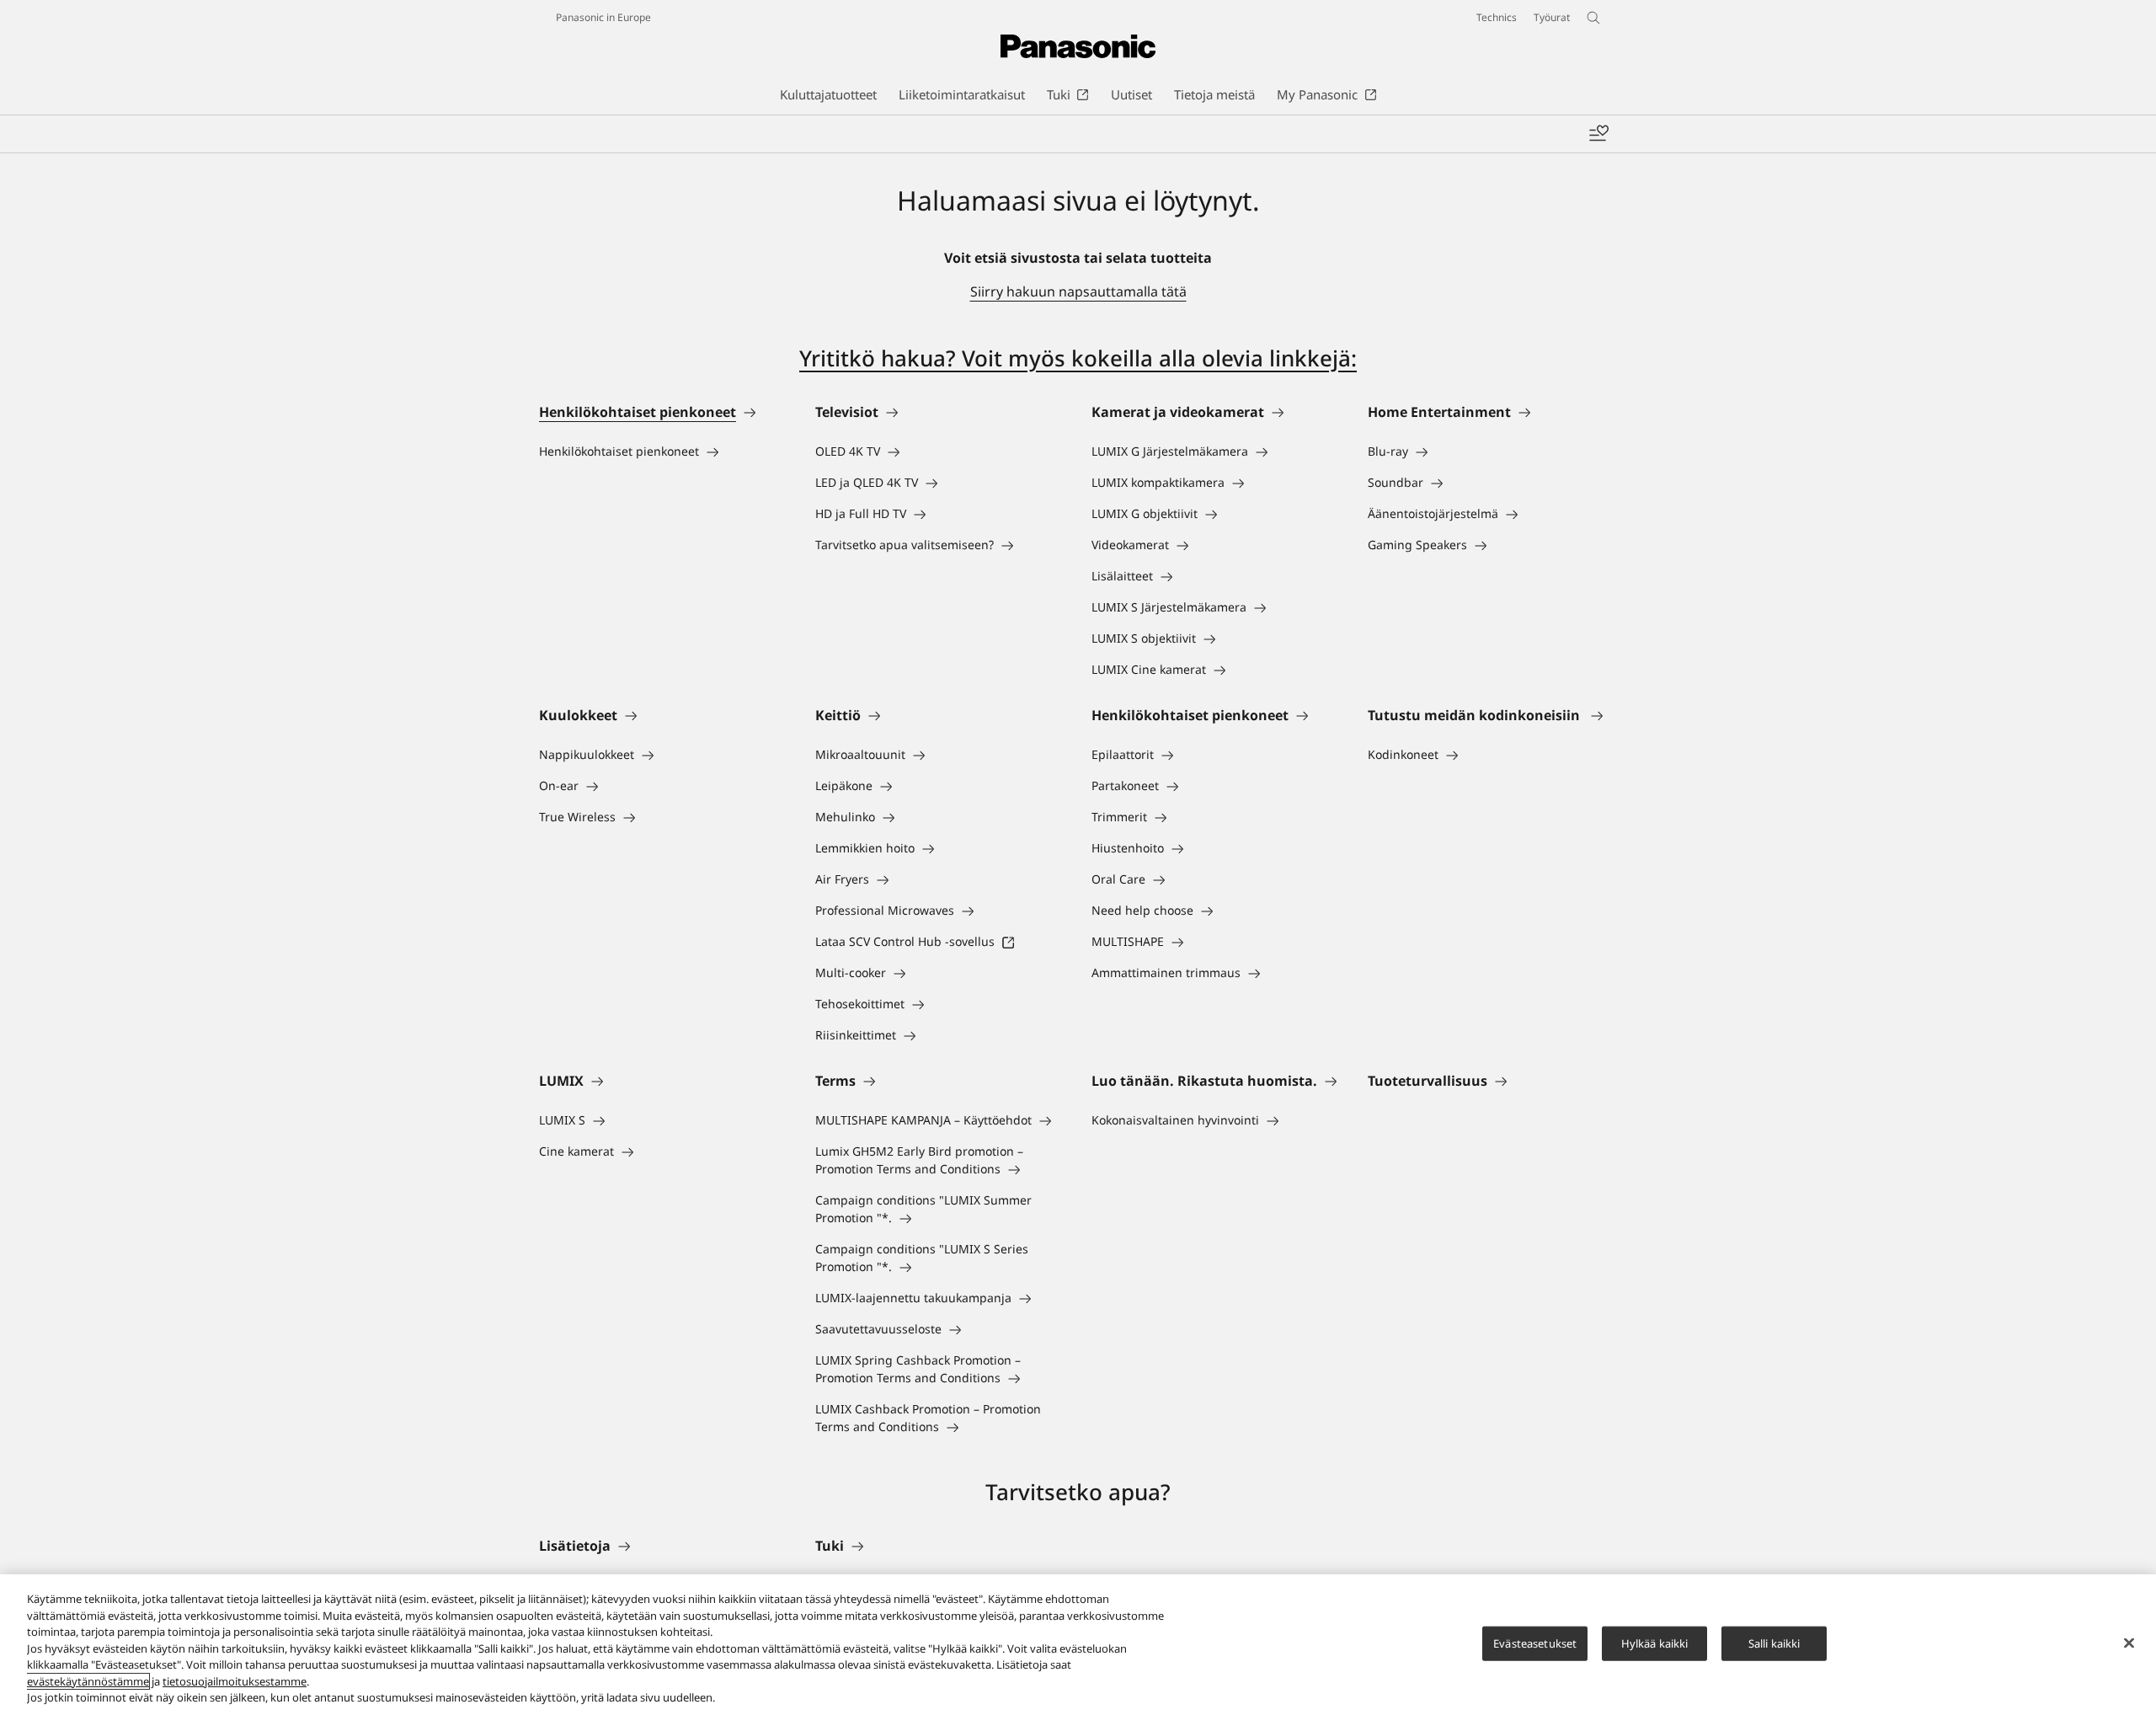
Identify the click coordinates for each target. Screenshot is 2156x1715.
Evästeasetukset (1535, 1643)
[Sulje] (2129, 1643)
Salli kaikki (1774, 1643)
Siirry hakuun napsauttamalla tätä (1078, 291)
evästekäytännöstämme (88, 1681)
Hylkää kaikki (1655, 1643)
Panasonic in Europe (603, 17)
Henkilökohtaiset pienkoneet (638, 412)
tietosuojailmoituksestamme (235, 1681)
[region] (1078, 1645)
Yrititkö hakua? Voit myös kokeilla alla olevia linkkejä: (1078, 358)
